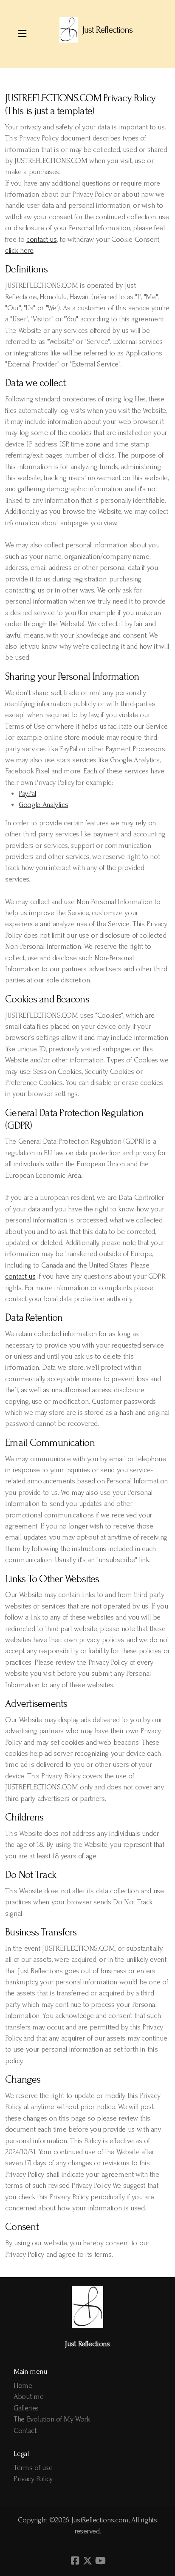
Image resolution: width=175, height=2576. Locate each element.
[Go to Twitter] (87, 2561)
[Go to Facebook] (75, 2561)
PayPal (27, 794)
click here (19, 250)
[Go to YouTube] (100, 2561)
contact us (41, 239)
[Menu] (22, 34)
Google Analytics (43, 805)
